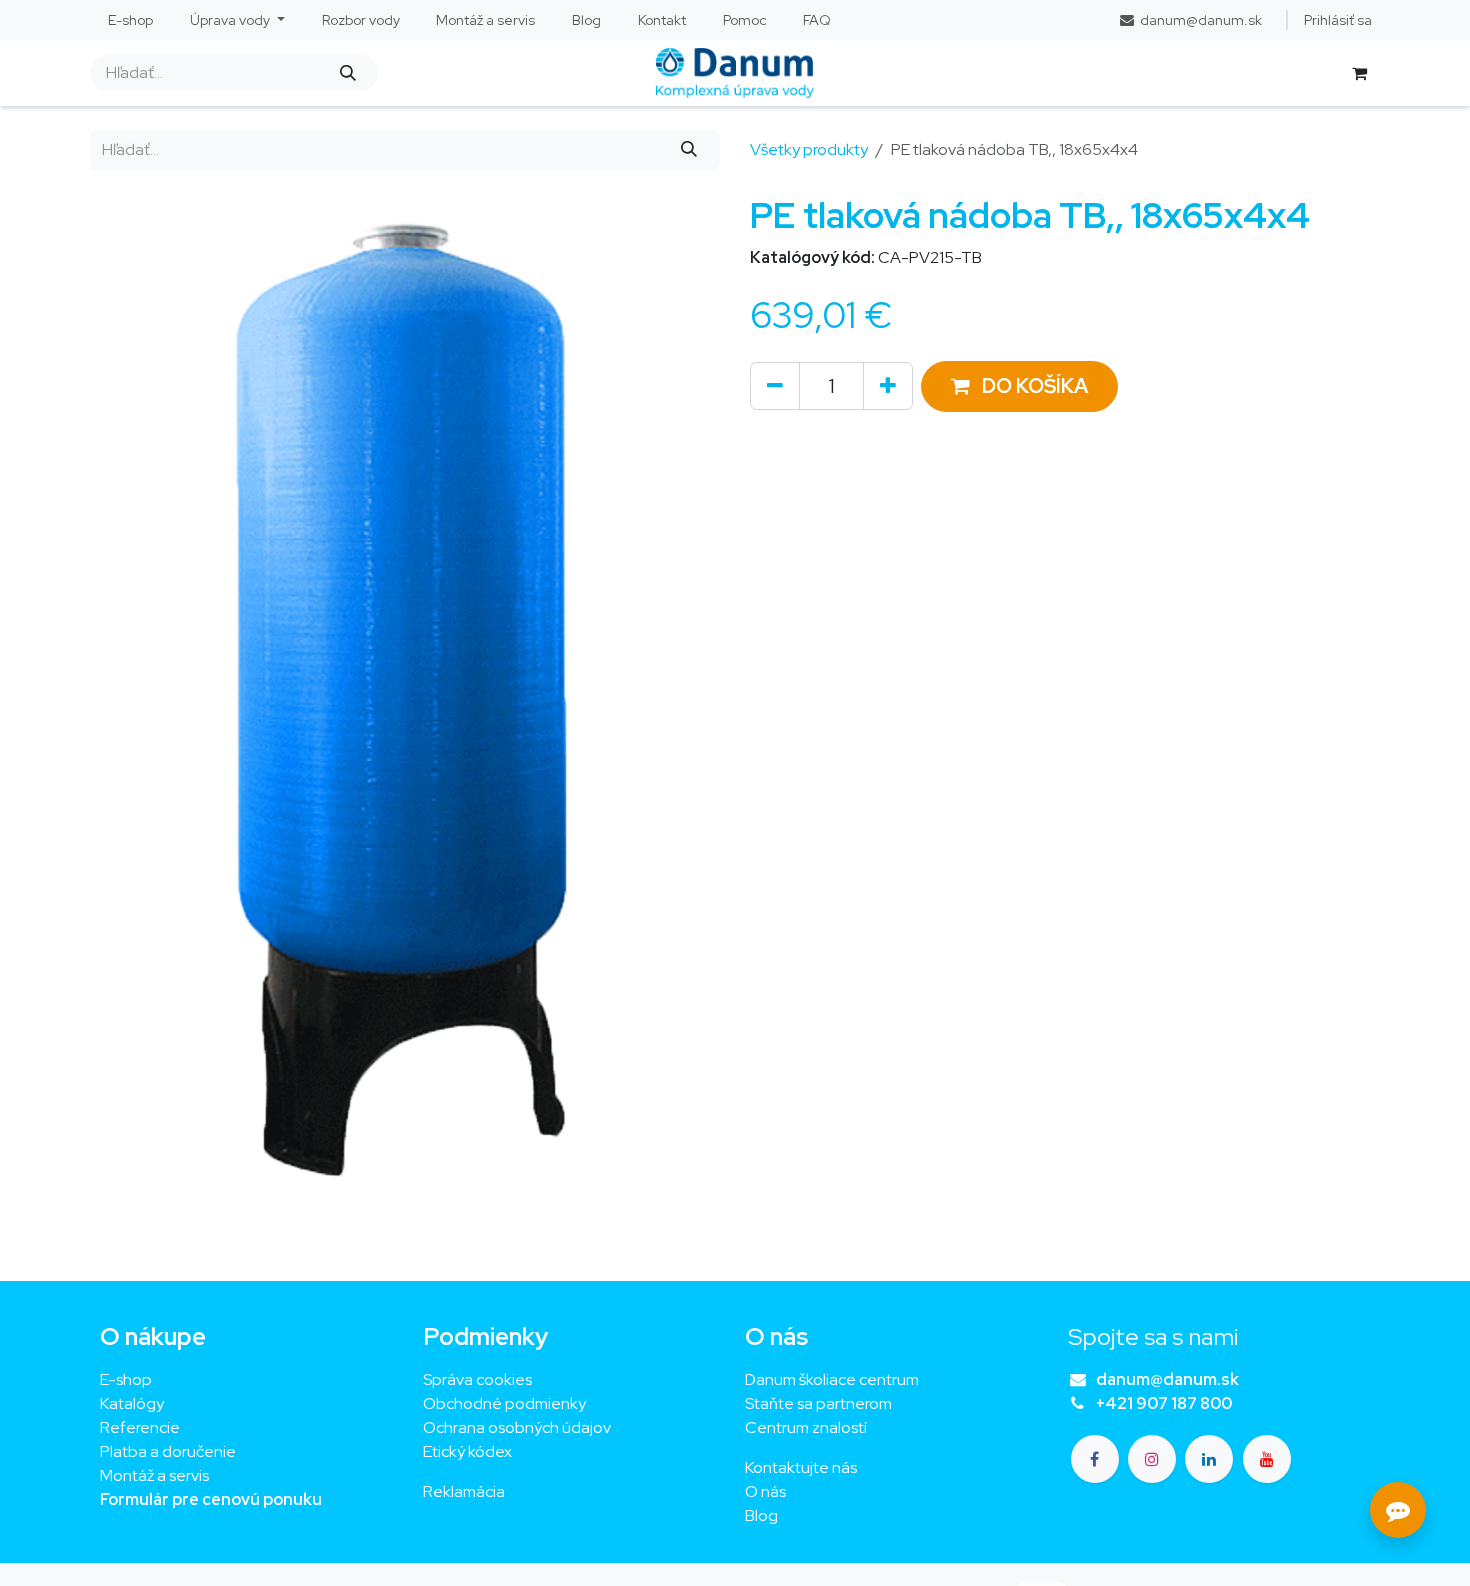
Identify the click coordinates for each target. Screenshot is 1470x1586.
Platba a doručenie (168, 1451)
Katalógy (132, 1403)
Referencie (140, 1427)
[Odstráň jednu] (775, 386)
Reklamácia (464, 1491)
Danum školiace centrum (832, 1379)
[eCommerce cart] (1359, 73)
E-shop (126, 1379)
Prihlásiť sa (1338, 20)
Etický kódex (469, 1451)
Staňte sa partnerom (818, 1403)
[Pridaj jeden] (888, 386)
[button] (1019, 386)
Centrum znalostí (806, 1427)
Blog (761, 1515)
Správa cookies (477, 1379)
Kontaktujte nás (801, 1467)
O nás (765, 1491)
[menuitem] (131, 20)
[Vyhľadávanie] (347, 73)
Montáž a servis (154, 1475)
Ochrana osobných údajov (517, 1427)
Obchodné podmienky (504, 1403)
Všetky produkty (809, 149)
